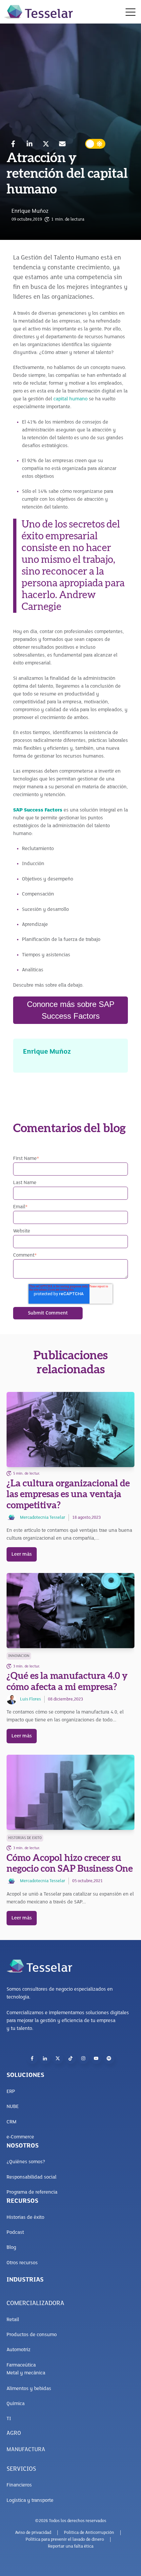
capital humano (70, 399)
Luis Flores (30, 1699)
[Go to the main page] (38, 12)
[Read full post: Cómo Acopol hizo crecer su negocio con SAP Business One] (70, 1792)
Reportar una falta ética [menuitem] (71, 2546)
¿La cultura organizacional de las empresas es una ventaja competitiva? (68, 1494)
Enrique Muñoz (30, 211)
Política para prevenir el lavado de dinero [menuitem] (65, 2540)
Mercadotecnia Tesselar (43, 1518)
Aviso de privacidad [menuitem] (33, 2533)
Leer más (22, 1554)
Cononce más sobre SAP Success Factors (71, 1010)
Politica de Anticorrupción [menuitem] (89, 2533)
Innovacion (19, 1656)
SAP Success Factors (38, 810)
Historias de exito (25, 1838)
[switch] (95, 144)
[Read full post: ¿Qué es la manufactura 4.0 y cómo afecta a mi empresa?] (70, 1611)
